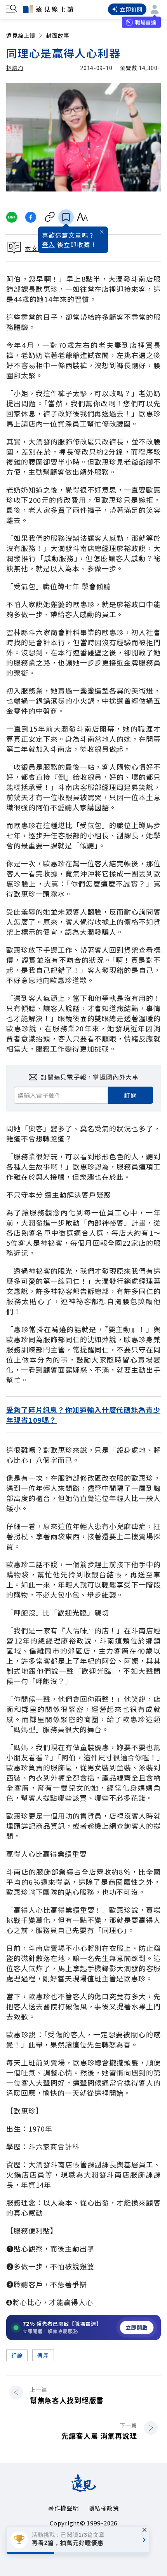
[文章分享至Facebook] (31, 217)
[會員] (155, 9)
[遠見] (84, 2489)
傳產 (43, 2355)
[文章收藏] (66, 217)
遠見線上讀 (21, 35)
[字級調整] (82, 217)
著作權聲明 (63, 2508)
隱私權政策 (104, 2508)
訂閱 (130, 1095)
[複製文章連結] (50, 217)
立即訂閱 (131, 9)
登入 (49, 244)
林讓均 (15, 68)
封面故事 (58, 35)
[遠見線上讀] (48, 9)
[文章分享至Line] (11, 217)
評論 (17, 2355)
